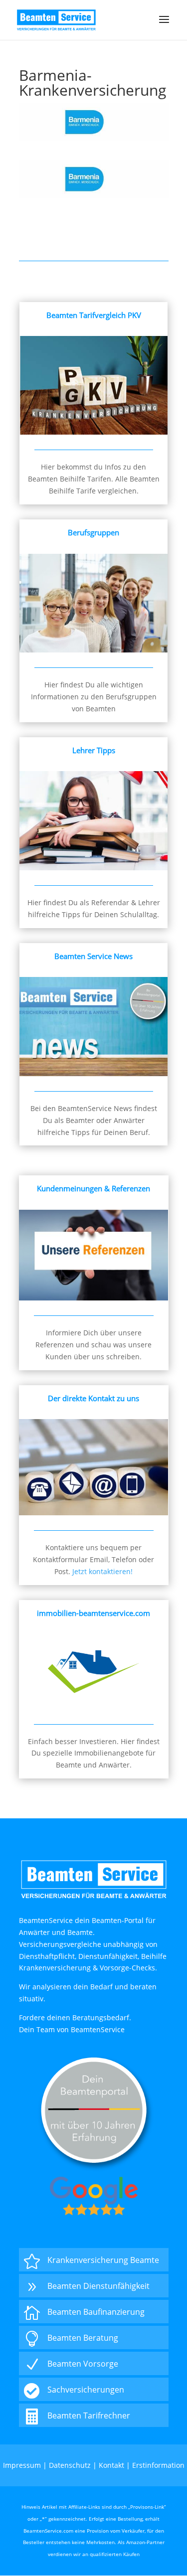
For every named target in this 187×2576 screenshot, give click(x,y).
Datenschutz (70, 2465)
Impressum (22, 2465)
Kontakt (111, 2465)
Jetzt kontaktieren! (102, 1571)
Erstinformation (158, 2465)
